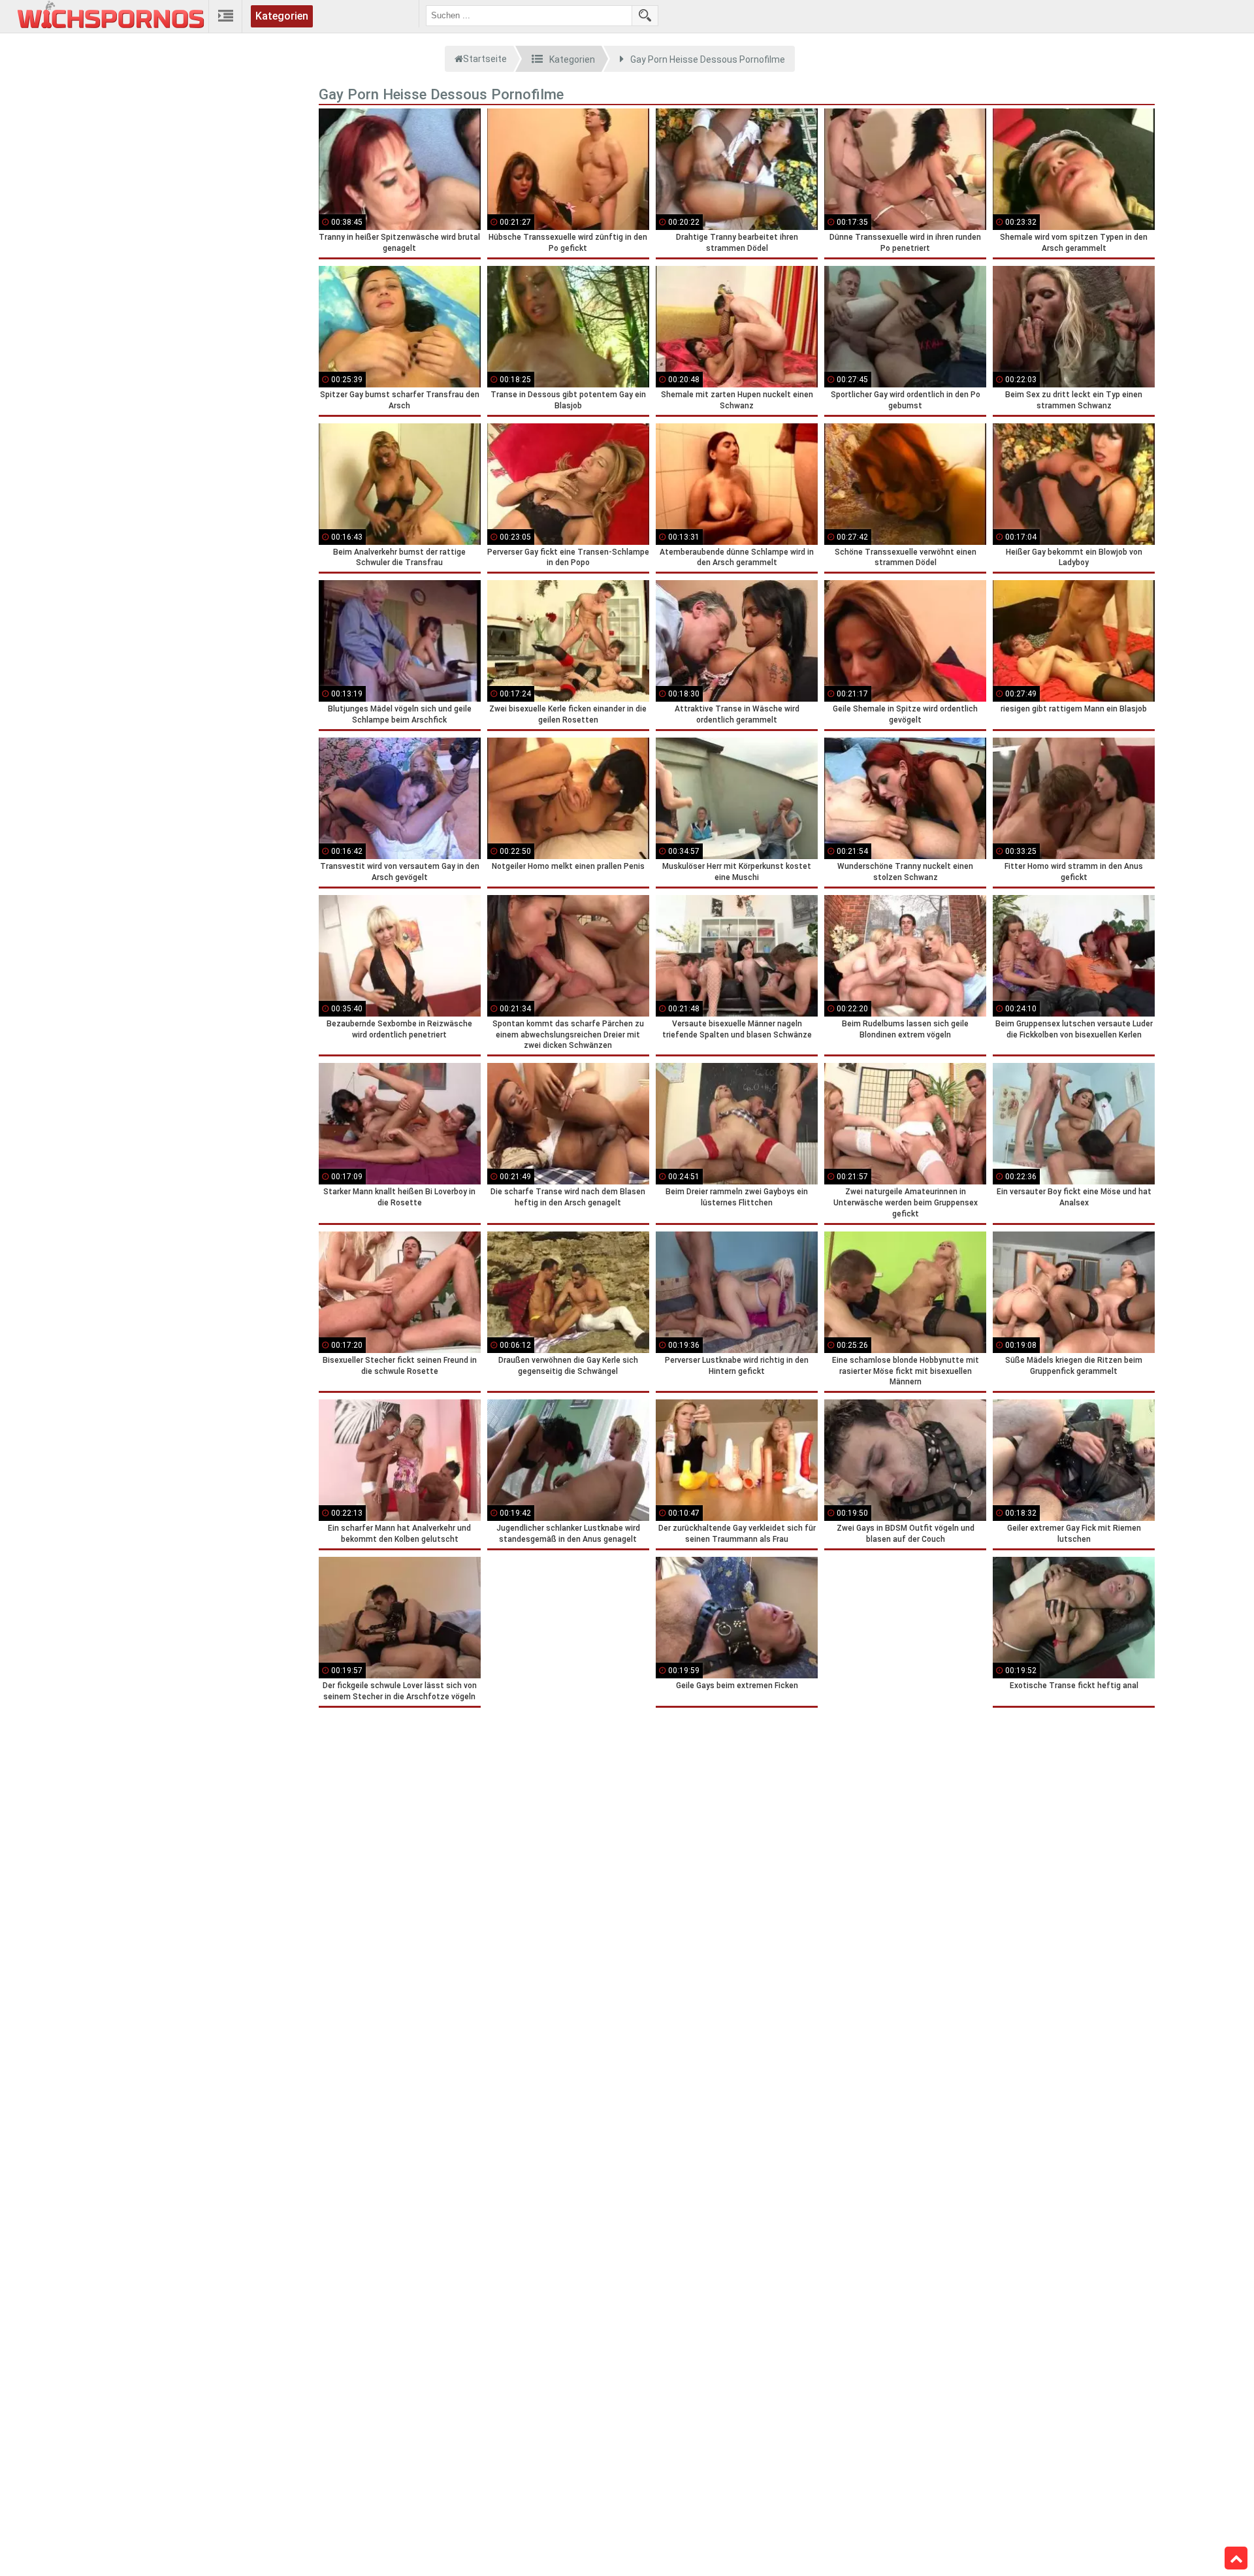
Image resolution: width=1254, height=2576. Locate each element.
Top (1236, 2558)
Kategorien (282, 16)
